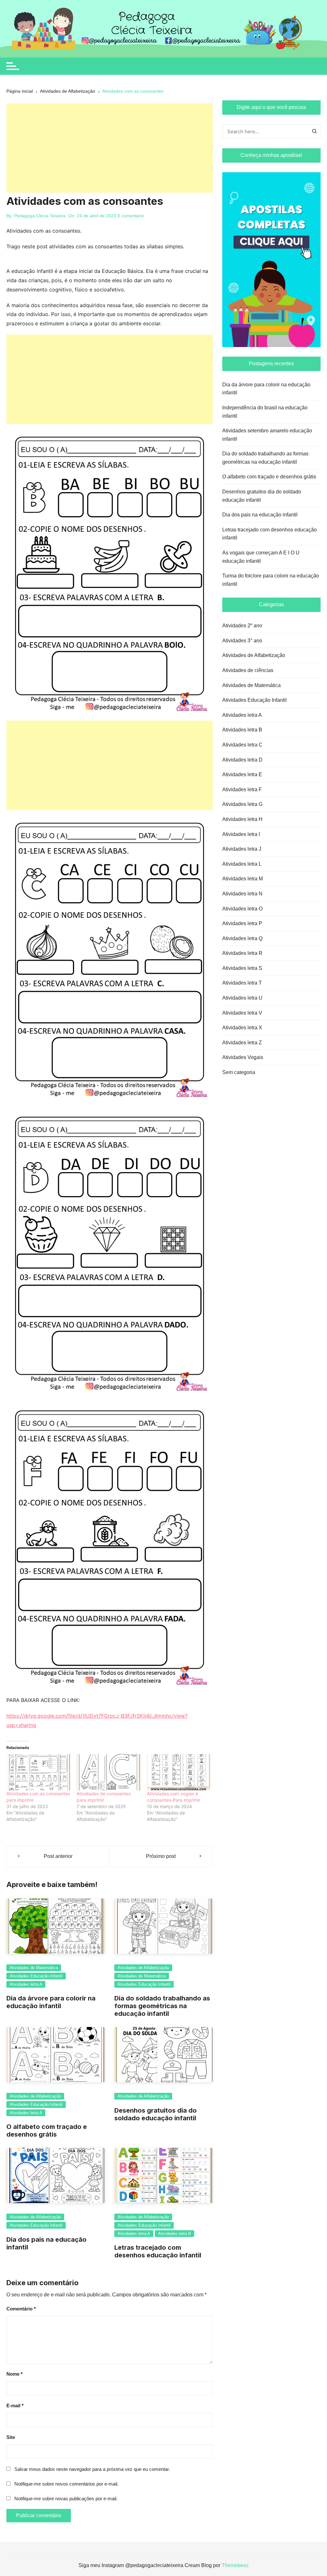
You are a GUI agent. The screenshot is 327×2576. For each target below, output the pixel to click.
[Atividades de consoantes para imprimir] (109, 1772)
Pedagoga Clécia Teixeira (40, 216)
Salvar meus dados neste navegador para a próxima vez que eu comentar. (92, 2469)
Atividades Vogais (243, 1057)
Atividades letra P (242, 923)
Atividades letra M (243, 879)
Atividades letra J (242, 849)
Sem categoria (239, 1072)
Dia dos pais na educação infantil (260, 515)
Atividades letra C (242, 745)
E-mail (15, 2406)
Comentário (21, 2309)
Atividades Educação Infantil (36, 1976)
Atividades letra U (242, 998)
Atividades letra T (242, 983)
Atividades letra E (242, 774)
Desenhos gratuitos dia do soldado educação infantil (156, 2114)
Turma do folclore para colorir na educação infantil (271, 580)
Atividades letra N (242, 894)
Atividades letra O (242, 909)
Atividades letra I (241, 834)
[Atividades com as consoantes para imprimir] (38, 1772)
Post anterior (58, 1856)
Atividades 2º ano (242, 626)
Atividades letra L (242, 864)
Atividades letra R (242, 953)
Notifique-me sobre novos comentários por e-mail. (66, 2484)
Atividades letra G (242, 804)
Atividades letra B (175, 2234)
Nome (15, 2374)
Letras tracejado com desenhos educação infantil (158, 2251)
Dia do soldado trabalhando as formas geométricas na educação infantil (162, 2006)
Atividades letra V (242, 1013)
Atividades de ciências (248, 670)
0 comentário (131, 216)
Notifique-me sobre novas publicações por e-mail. (66, 2499)
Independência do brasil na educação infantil (265, 412)
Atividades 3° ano (242, 641)
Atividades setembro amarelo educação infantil (267, 435)
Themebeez (235, 2565)
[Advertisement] (110, 148)
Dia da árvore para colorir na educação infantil (51, 2002)
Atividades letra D (242, 760)
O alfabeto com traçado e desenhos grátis (47, 2131)
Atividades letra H (242, 819)
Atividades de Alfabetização (143, 1968)
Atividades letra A (26, 1984)
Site (11, 2437)
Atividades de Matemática (34, 1968)
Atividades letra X (242, 1028)
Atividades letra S (242, 968)
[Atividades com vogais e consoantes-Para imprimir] (179, 1772)
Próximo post (161, 1856)
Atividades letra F (242, 789)
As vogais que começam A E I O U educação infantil (261, 557)
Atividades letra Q (242, 938)
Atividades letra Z (242, 1043)
